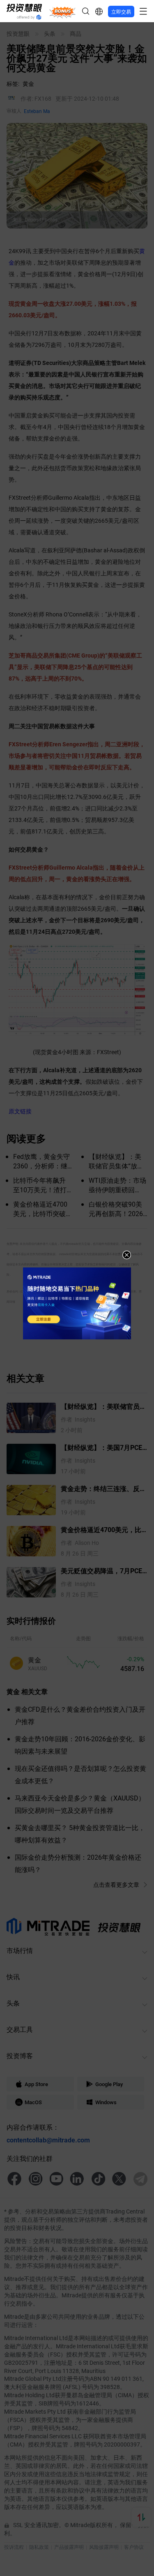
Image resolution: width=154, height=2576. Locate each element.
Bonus (62, 11)
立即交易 (121, 12)
